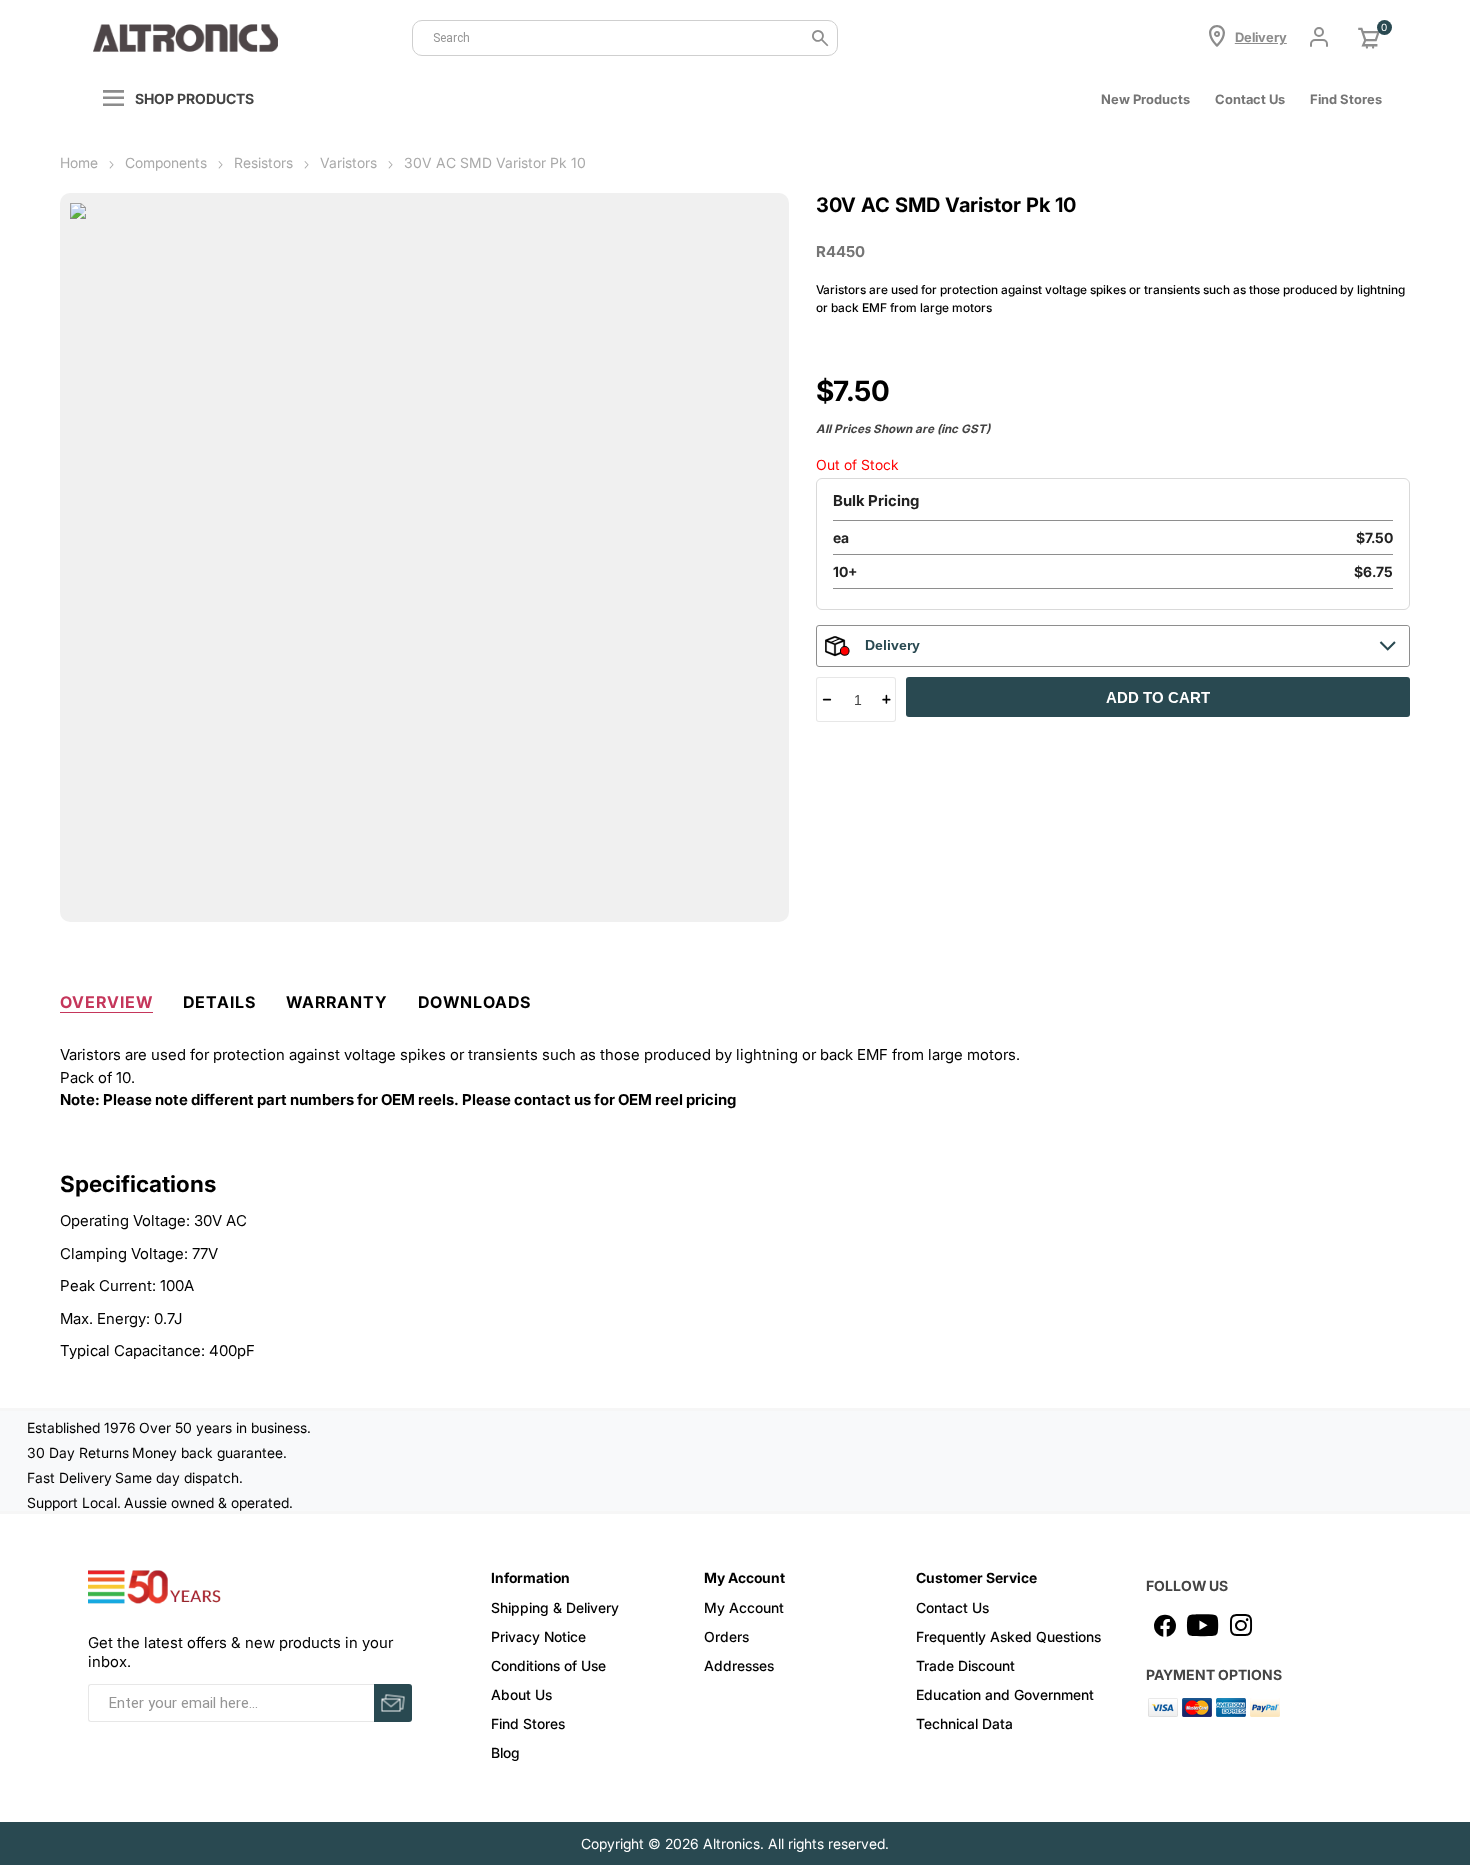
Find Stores (528, 1723)
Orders (726, 1636)
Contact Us (1250, 99)
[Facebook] (1165, 1625)
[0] (1369, 38)
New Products (1145, 99)
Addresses (739, 1665)
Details (219, 1002)
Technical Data (964, 1723)
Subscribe (393, 1703)
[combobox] (625, 38)
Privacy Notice (538, 1636)
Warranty (337, 1002)
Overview (106, 1002)
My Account (744, 1607)
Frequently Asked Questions (1008, 1636)
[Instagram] (1241, 1625)
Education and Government (1005, 1694)
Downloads (474, 1002)
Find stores (1346, 99)
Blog (505, 1752)
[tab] (106, 998)
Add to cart (1158, 697)
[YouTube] (1203, 1625)
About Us (521, 1694)
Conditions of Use (548, 1665)
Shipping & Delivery (555, 1607)
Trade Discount (965, 1665)
